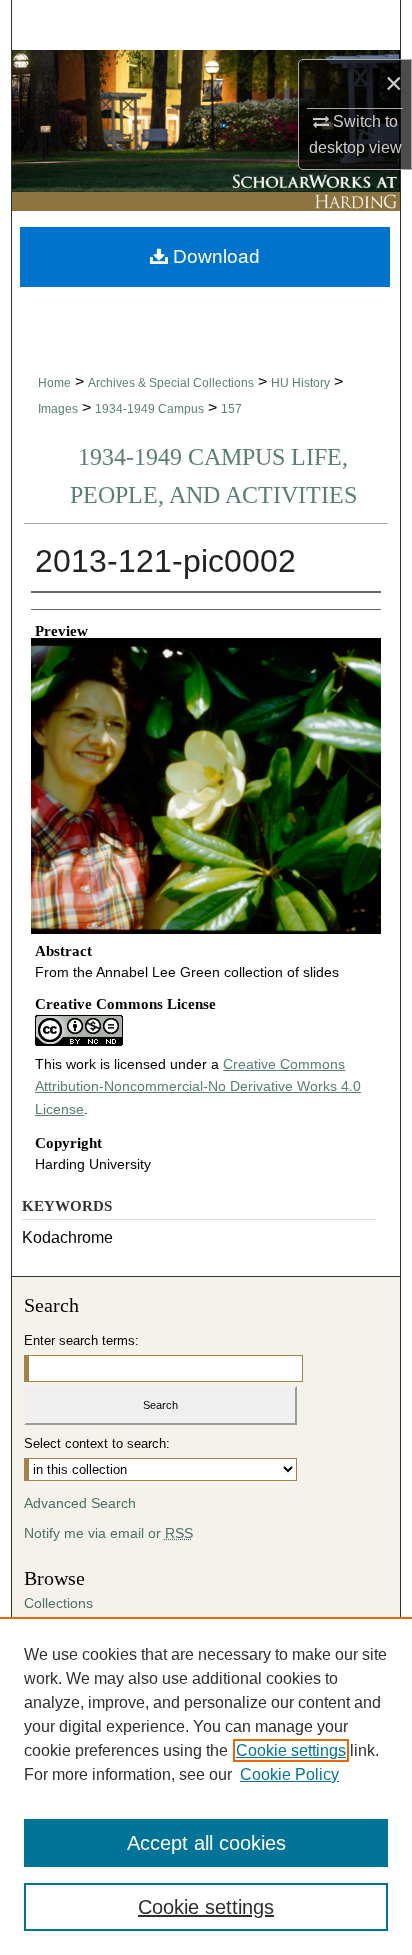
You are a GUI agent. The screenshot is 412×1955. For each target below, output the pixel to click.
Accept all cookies (206, 1843)
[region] (206, 1786)
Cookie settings (291, 1750)
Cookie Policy (289, 1774)
